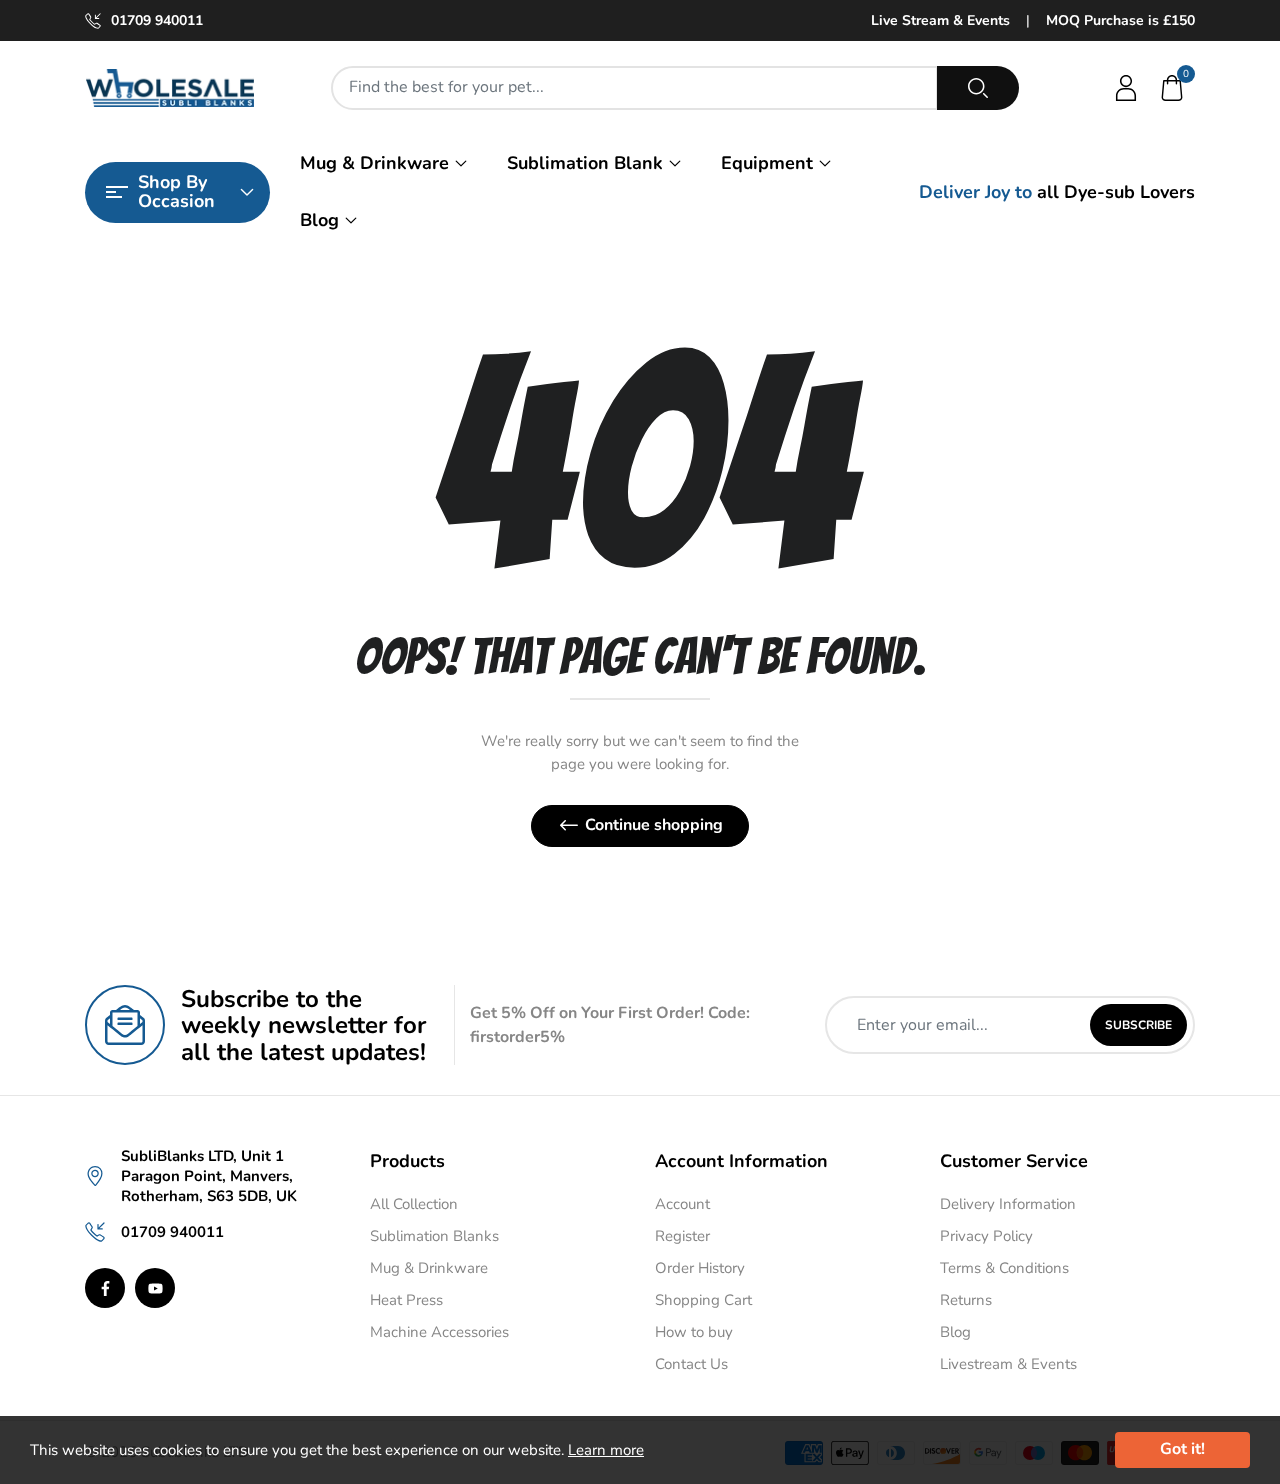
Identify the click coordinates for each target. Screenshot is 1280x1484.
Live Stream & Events (940, 20)
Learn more (606, 1450)
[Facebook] (105, 1288)
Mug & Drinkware (374, 163)
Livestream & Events (1008, 1364)
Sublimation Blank (585, 163)
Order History (700, 1268)
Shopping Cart (703, 1300)
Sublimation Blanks (434, 1236)
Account (682, 1204)
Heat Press (406, 1300)
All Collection (414, 1204)
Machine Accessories (439, 1332)
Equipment (767, 163)
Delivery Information (1008, 1204)
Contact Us (691, 1364)
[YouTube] (155, 1288)
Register (682, 1236)
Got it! (1182, 1449)
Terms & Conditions (1004, 1268)
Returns (966, 1300)
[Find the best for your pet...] (978, 88)
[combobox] (634, 88)
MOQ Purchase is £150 (1120, 20)
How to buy (694, 1332)
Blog (319, 220)
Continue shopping (654, 825)
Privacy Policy (986, 1236)
